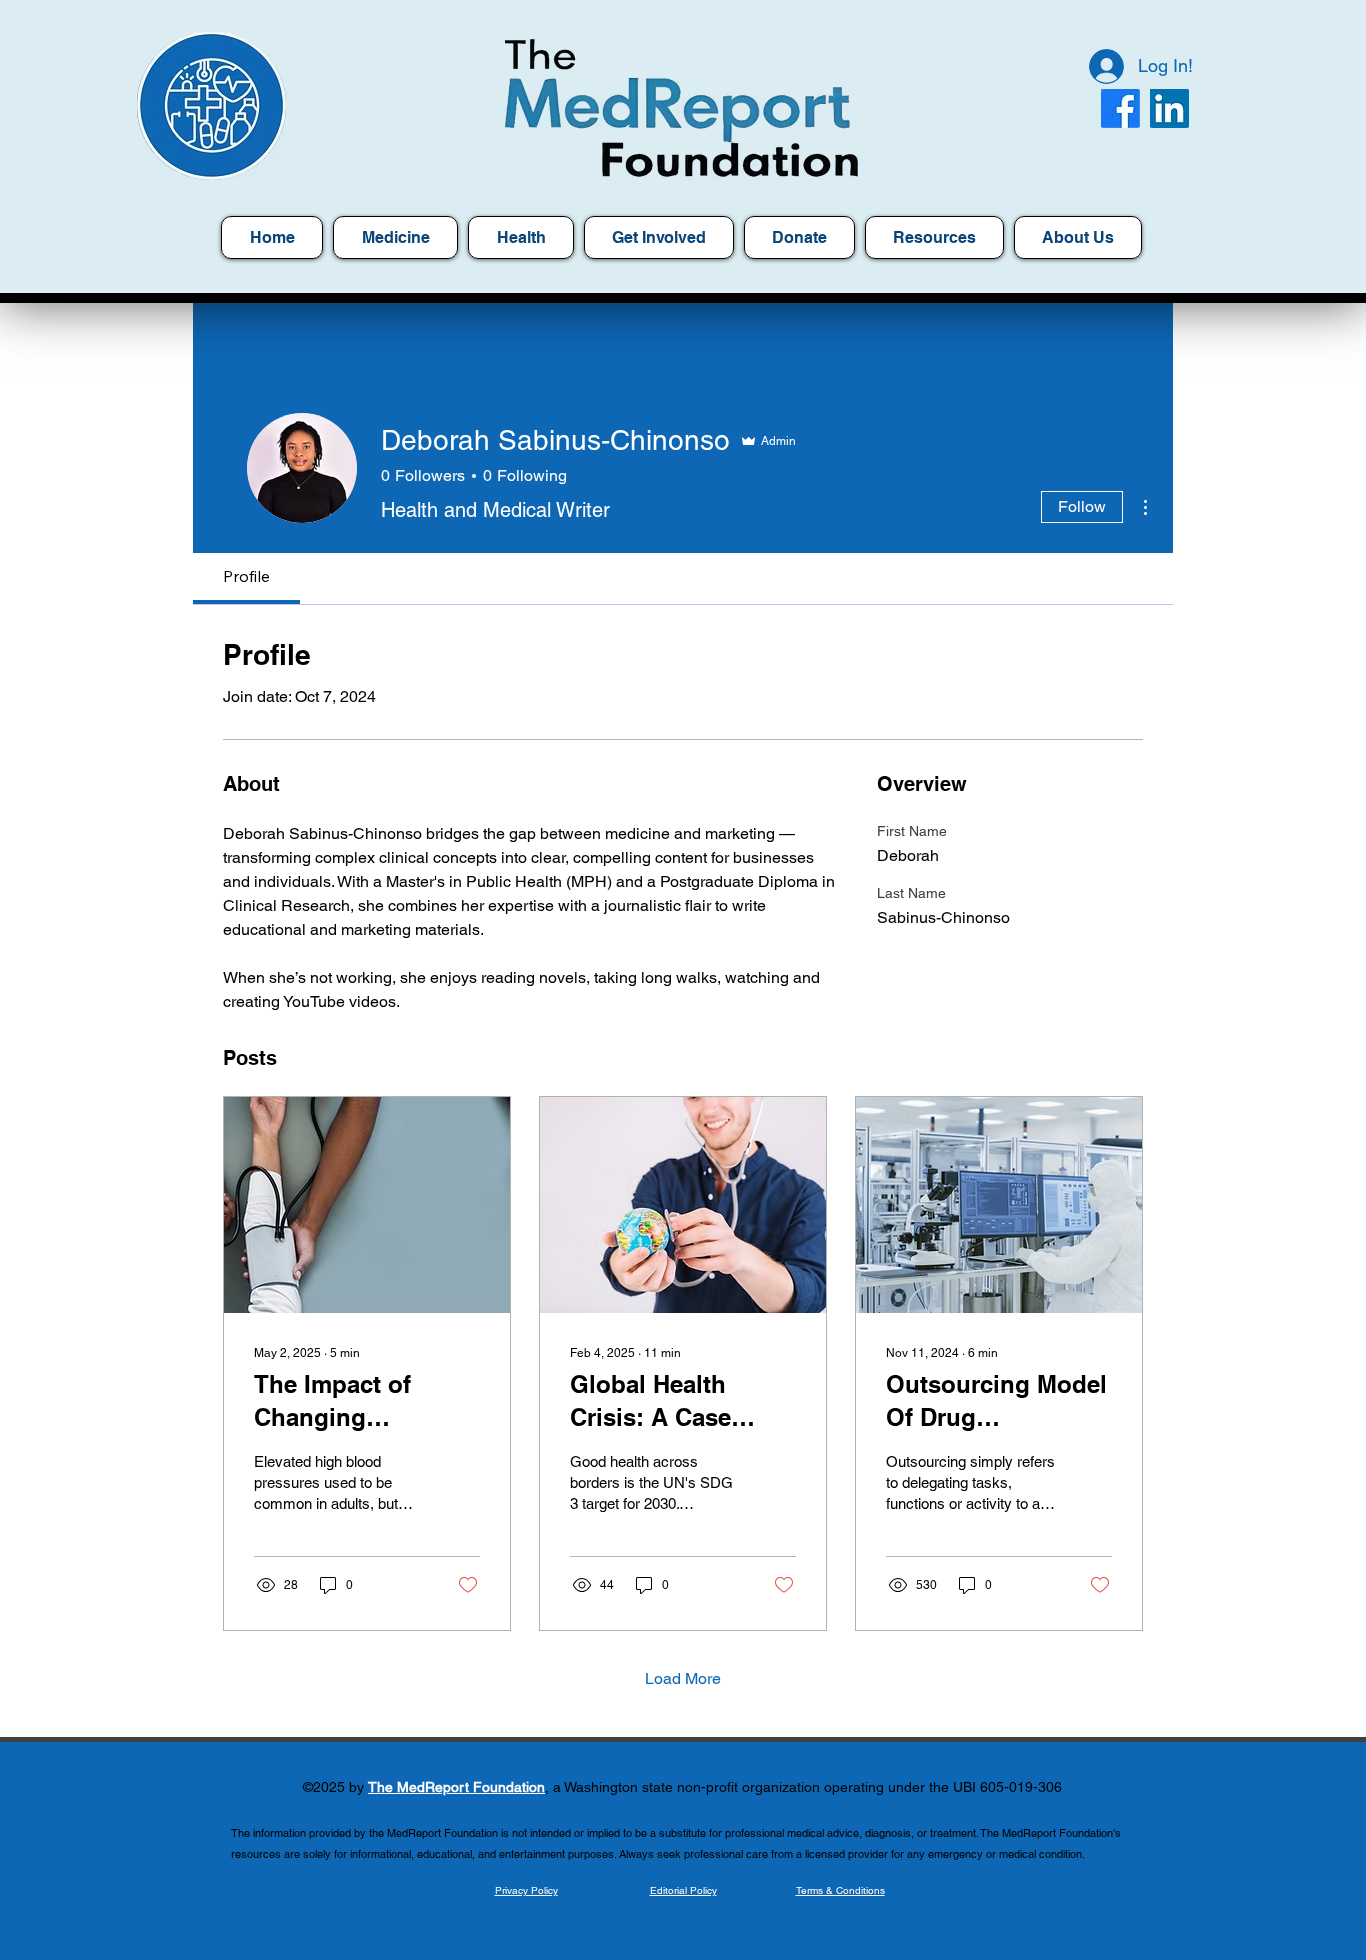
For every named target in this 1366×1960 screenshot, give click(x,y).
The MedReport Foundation (456, 1787)
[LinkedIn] (1169, 108)
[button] (934, 237)
